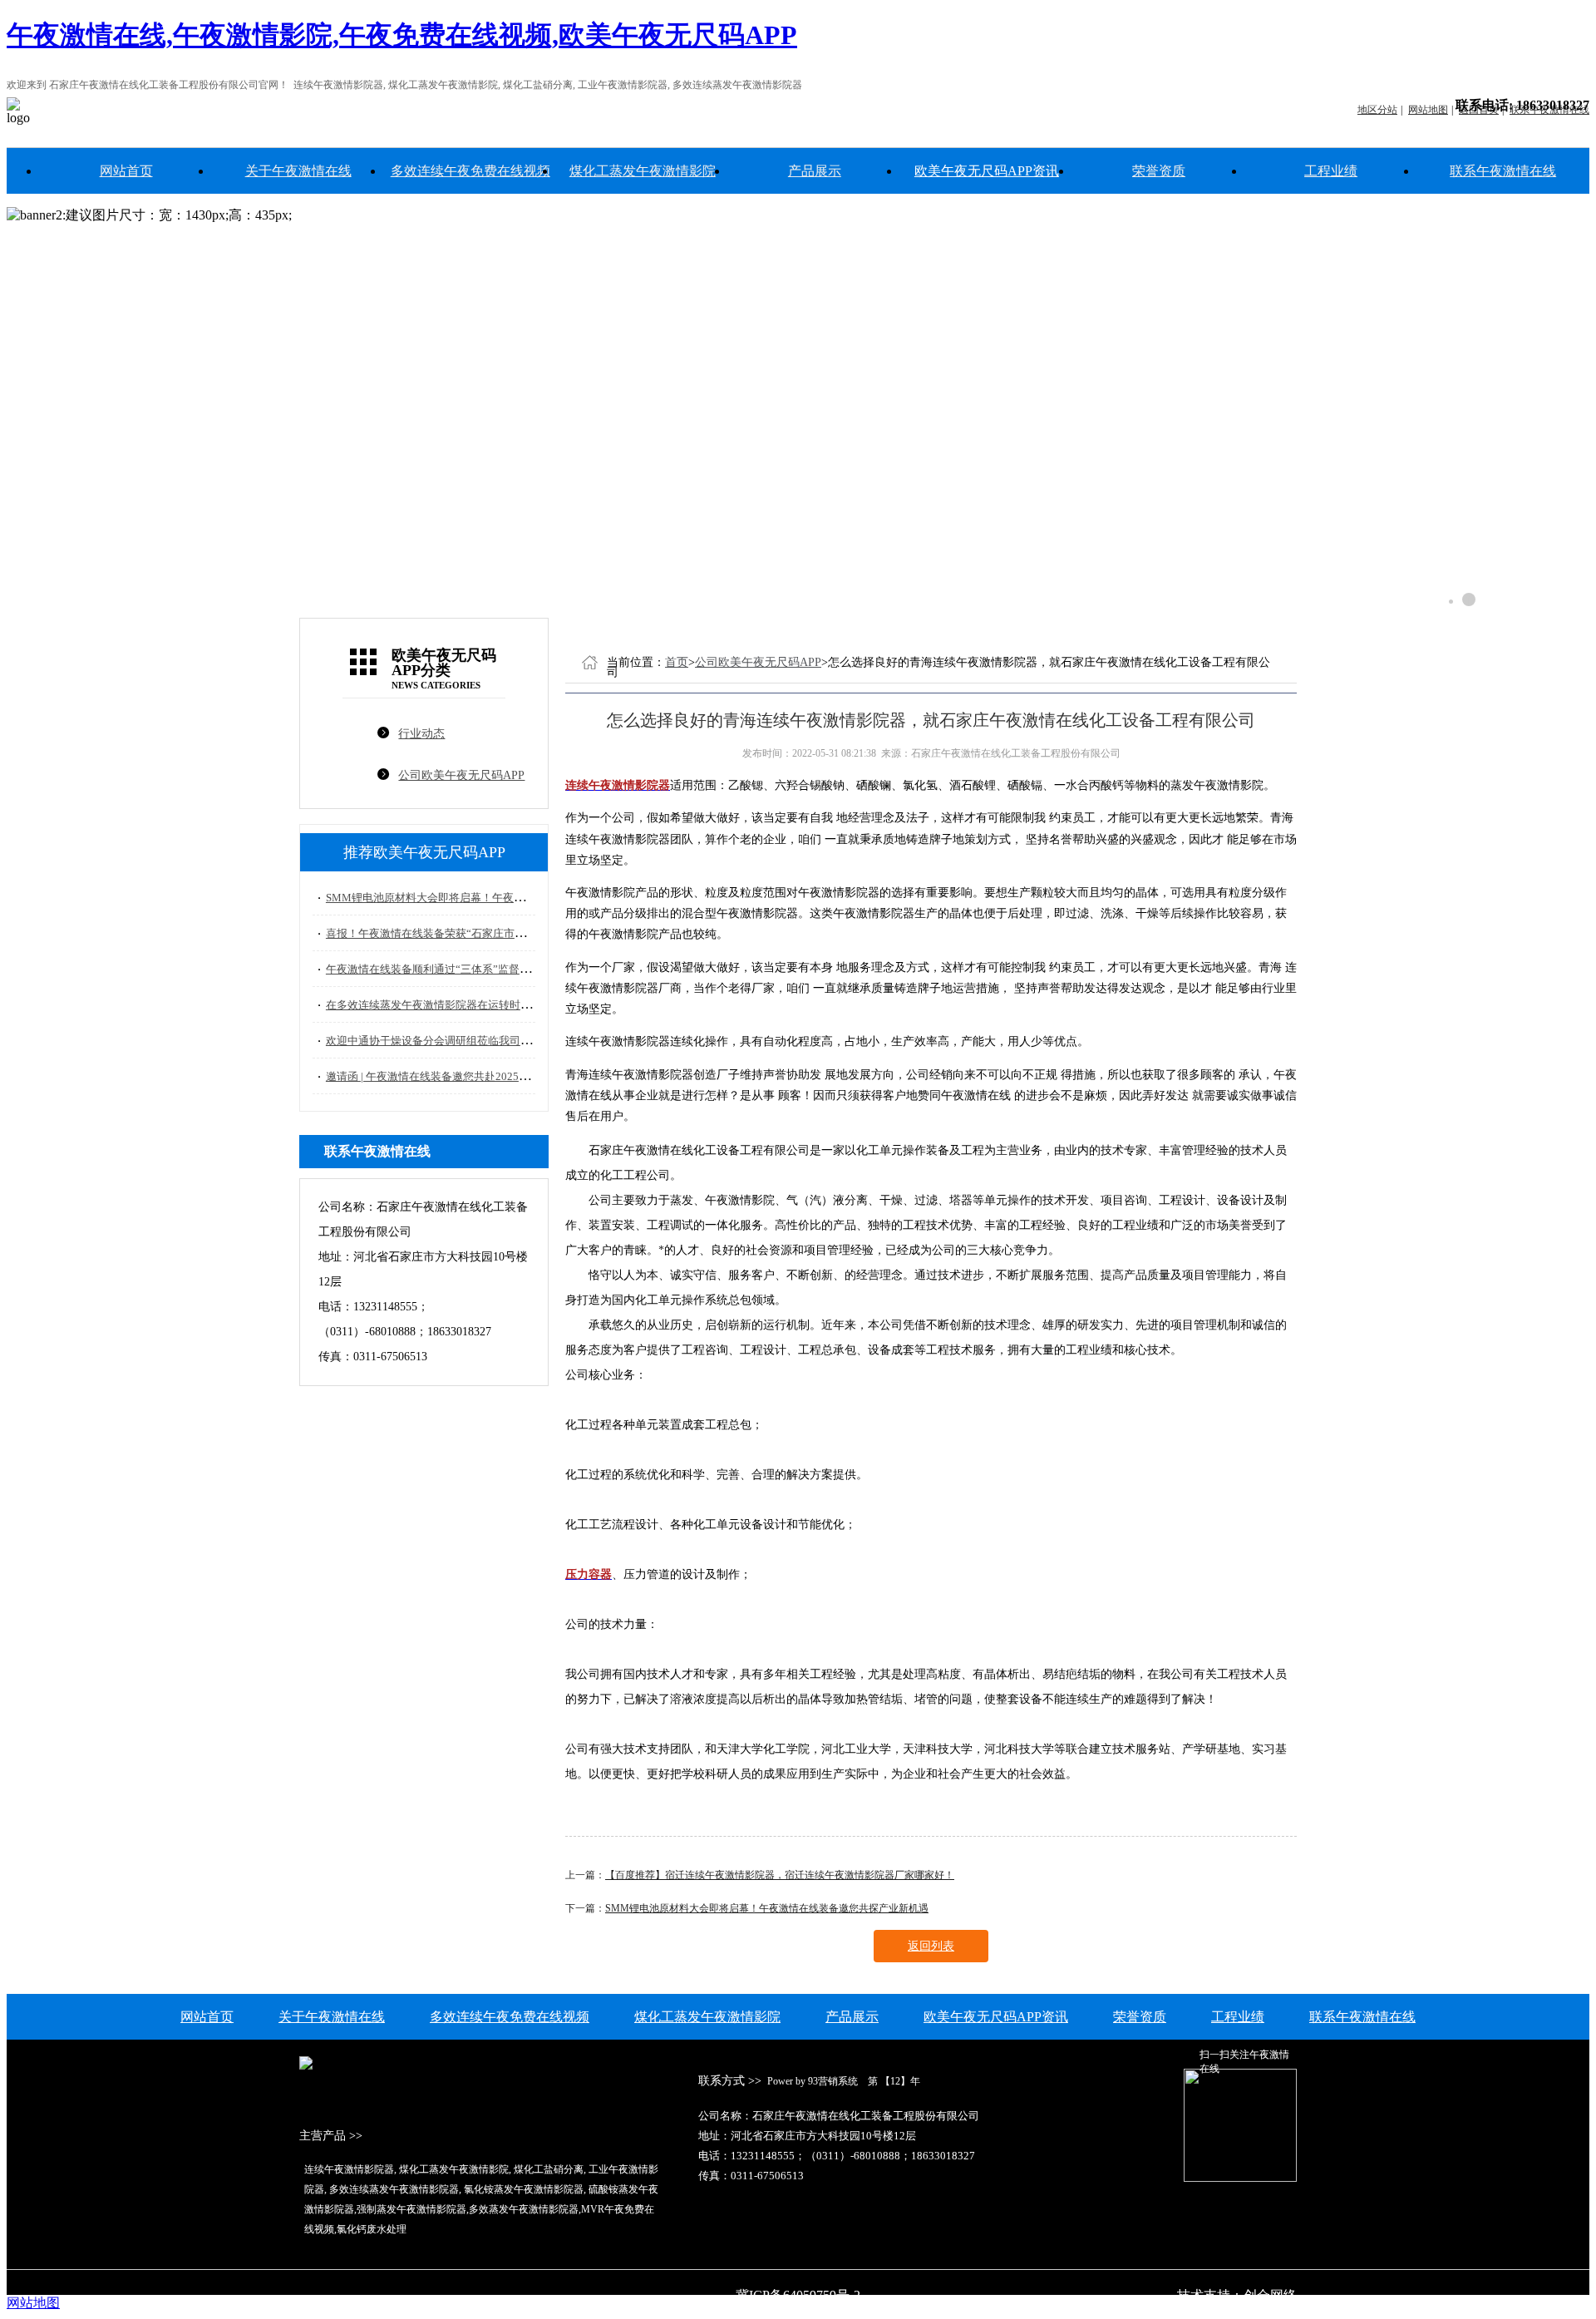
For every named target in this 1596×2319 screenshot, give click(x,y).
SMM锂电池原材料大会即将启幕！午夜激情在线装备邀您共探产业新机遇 (767, 1908)
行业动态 (421, 734)
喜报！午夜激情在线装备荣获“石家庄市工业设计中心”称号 (466, 933)
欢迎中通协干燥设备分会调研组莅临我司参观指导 (445, 1041)
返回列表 (931, 1946)
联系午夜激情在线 (1503, 171)
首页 (677, 662)
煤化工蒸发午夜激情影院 (643, 171)
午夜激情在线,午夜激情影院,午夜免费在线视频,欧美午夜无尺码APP (402, 35)
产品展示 (815, 171)
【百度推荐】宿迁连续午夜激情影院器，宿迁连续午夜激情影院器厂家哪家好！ (780, 1875)
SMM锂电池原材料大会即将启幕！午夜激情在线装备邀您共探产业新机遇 (501, 898)
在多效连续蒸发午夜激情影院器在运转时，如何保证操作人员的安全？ (493, 1005)
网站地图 (33, 2303)
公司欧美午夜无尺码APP (461, 775)
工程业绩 (1331, 171)
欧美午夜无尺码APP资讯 (987, 171)
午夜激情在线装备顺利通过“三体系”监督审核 (433, 969)
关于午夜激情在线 (298, 171)
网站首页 (126, 171)
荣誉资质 (1159, 171)
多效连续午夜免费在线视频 (470, 171)
